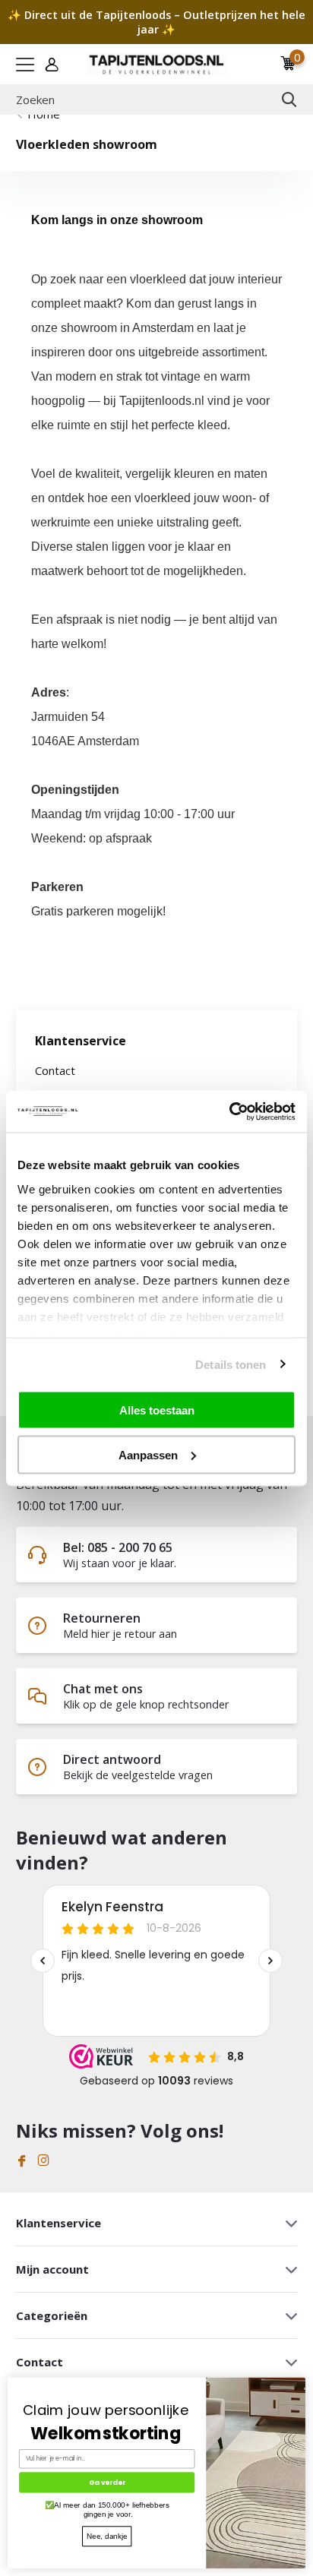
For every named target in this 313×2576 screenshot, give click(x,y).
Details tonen (231, 1364)
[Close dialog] (301, 2382)
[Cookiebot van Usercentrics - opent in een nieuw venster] (229, 1111)
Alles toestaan (157, 1410)
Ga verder (107, 2482)
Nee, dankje (107, 2536)
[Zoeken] (289, 100)
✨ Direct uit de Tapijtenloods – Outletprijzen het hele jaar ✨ (156, 22)
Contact (55, 1070)
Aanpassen (148, 1454)
